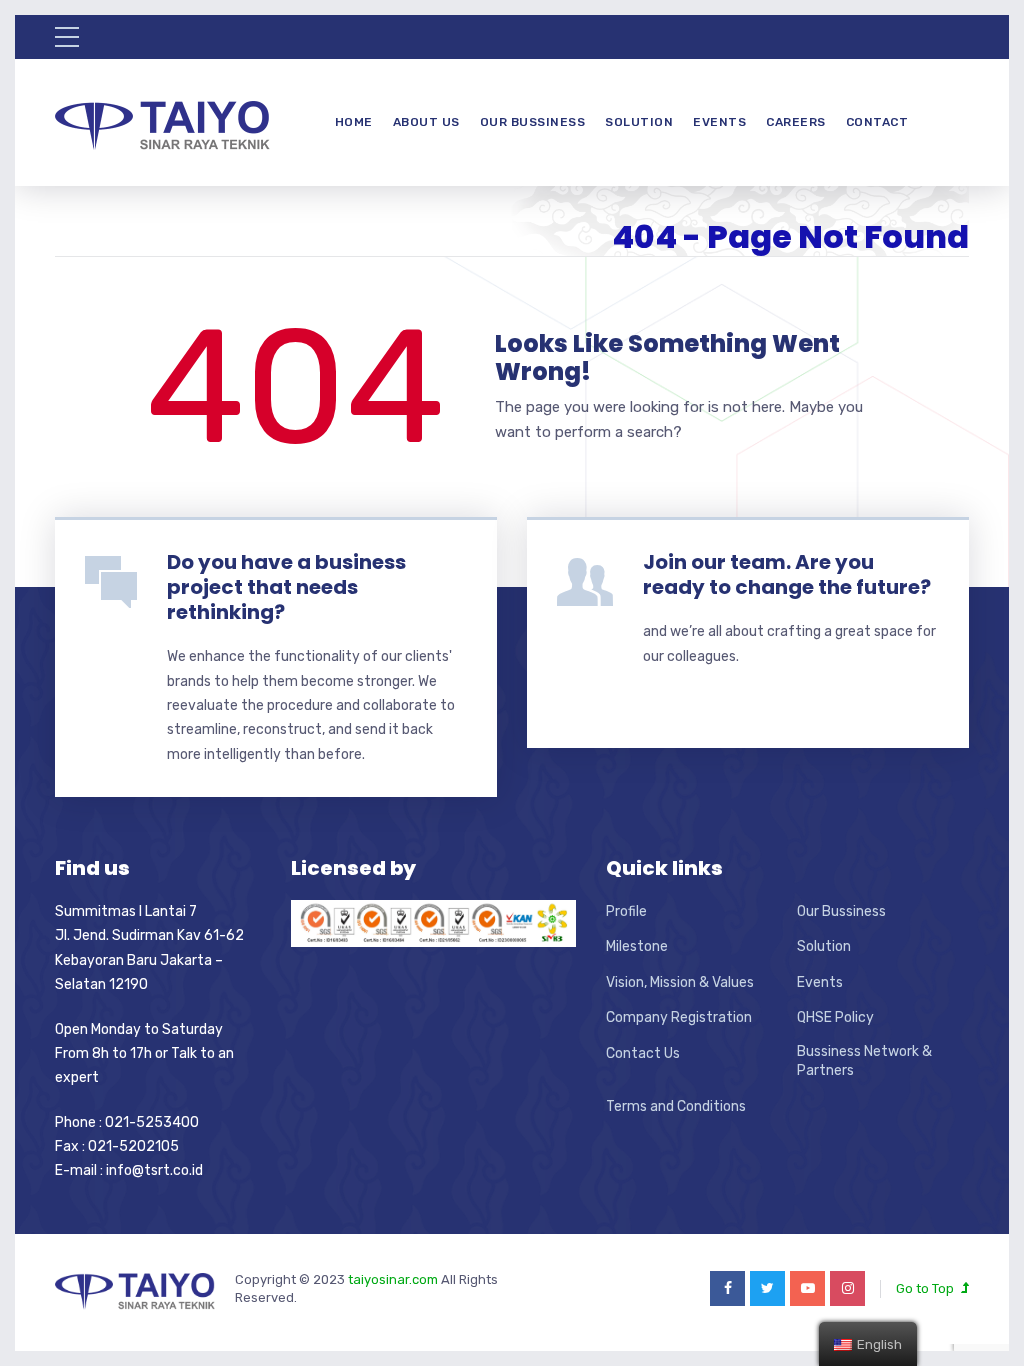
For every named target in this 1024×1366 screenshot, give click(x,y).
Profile (626, 911)
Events (719, 122)
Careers (796, 122)
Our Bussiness (533, 122)
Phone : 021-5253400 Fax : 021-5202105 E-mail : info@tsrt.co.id (129, 1147)
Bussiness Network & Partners (864, 1061)
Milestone (637, 946)
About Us (426, 122)
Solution (639, 122)
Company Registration (679, 1017)
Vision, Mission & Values (680, 982)
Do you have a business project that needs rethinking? (286, 587)
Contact (877, 122)
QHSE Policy (835, 1017)
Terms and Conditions (676, 1106)
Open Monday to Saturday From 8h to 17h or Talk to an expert (144, 1054)
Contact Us (643, 1053)
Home (354, 122)
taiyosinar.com (394, 1279)
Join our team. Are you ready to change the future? (787, 574)
